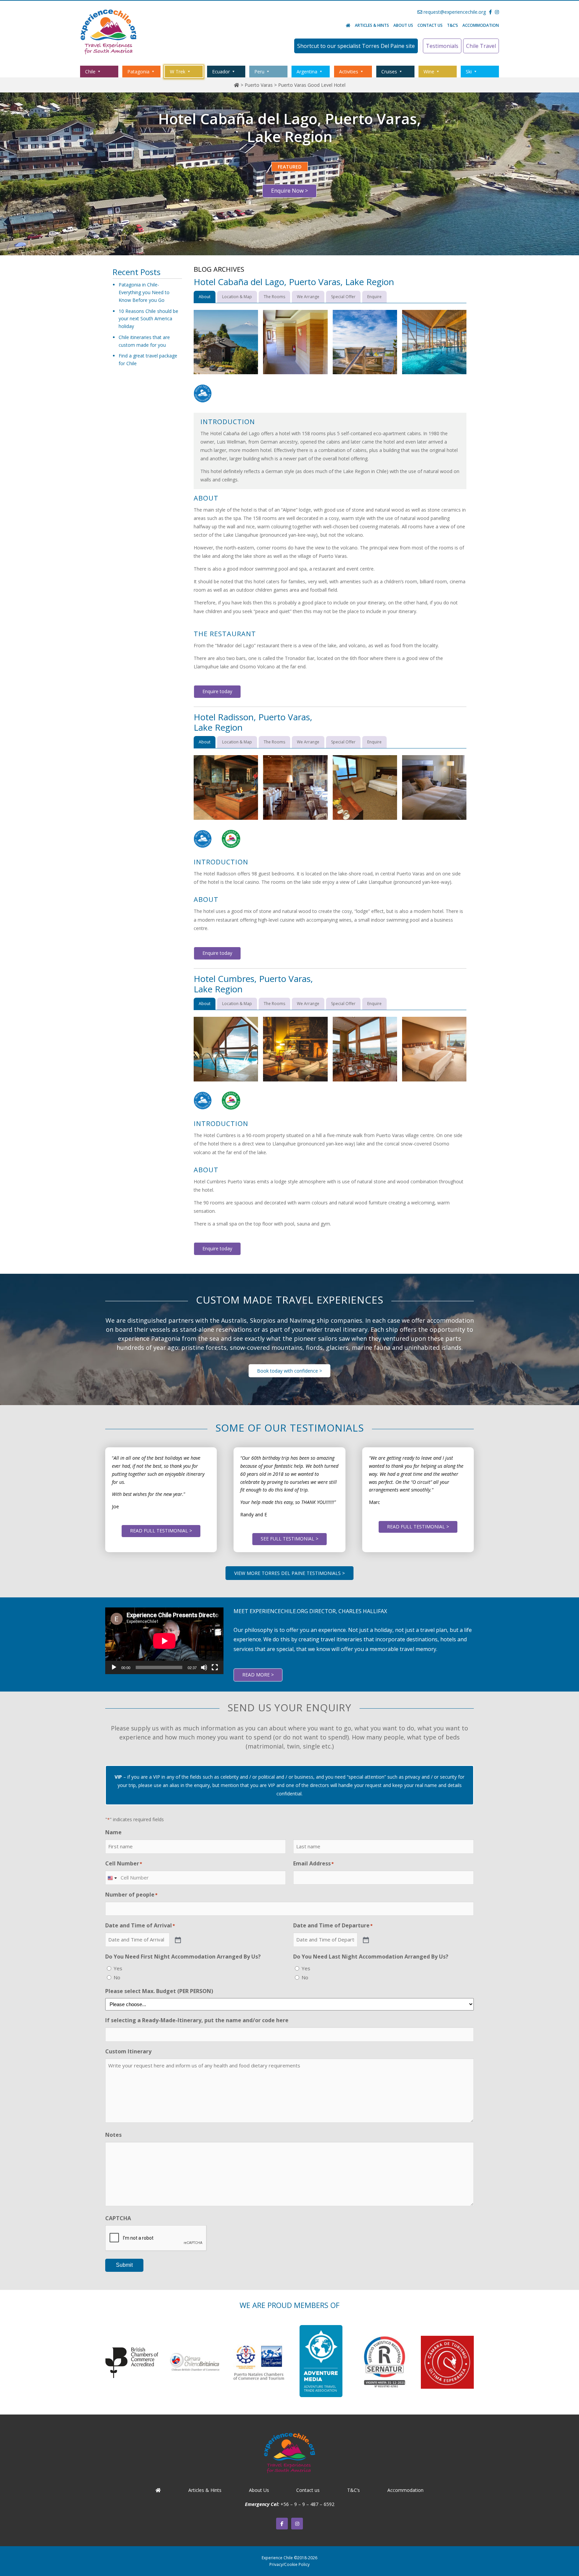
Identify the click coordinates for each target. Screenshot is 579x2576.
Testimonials (442, 46)
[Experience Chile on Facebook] (282, 2524)
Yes (118, 1968)
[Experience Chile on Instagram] (297, 2524)
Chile (90, 72)
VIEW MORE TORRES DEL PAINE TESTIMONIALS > (289, 1573)
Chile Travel (481, 46)
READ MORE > (258, 1675)
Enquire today (217, 691)
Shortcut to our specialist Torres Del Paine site (356, 46)
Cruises (389, 72)
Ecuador (221, 72)
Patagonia (138, 72)
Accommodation (481, 25)
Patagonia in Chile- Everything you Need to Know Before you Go (144, 292)
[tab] (205, 297)
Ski (469, 72)
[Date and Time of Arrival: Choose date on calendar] (177, 1939)
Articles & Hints (372, 25)
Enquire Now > (289, 191)
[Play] (114, 1667)
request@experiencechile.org (454, 12)
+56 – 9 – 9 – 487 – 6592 (307, 2504)
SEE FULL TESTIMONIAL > (289, 1539)
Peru (259, 72)
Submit (124, 2265)
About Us (403, 25)
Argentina (307, 72)
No (117, 1977)
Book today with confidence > (289, 1371)
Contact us (430, 25)
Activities (349, 72)
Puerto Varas (259, 85)
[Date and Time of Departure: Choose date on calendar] (365, 1939)
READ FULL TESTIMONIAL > (161, 1531)
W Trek (178, 72)
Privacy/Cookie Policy (289, 2564)
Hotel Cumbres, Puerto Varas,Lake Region (253, 984)
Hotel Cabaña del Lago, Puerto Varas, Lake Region (294, 282)
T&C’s (453, 25)
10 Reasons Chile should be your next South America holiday (148, 319)
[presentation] (156, 2238)
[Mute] (204, 1667)
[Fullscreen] (215, 1667)
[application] (164, 1641)
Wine (429, 72)
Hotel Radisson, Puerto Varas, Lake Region (253, 722)
